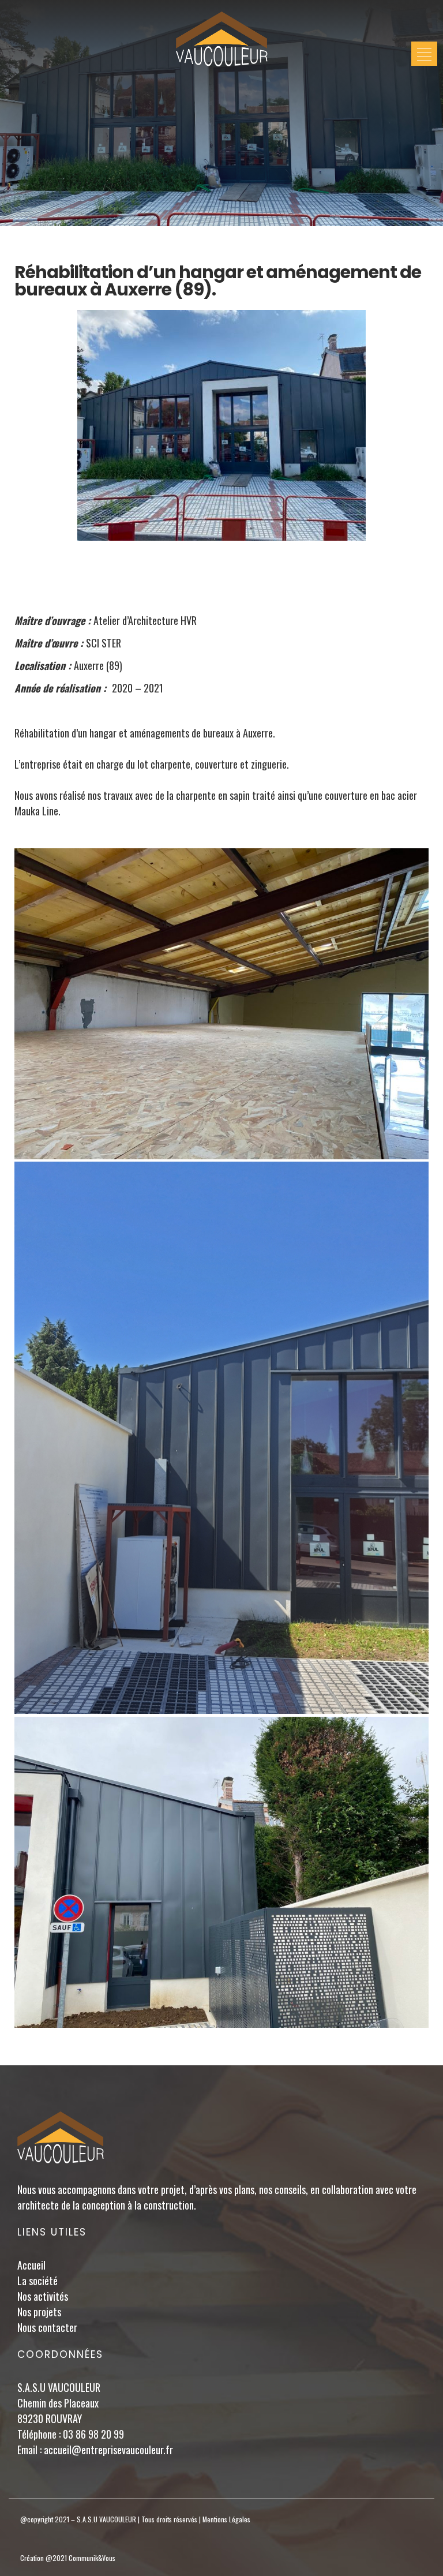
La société (37, 2281)
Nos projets (39, 2312)
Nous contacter (47, 2327)
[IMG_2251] (221, 1438)
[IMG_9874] (221, 1004)
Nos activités (43, 2296)
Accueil (31, 2265)
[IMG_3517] (221, 1872)
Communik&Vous (92, 2558)
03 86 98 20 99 (93, 2434)
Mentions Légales (226, 2519)
